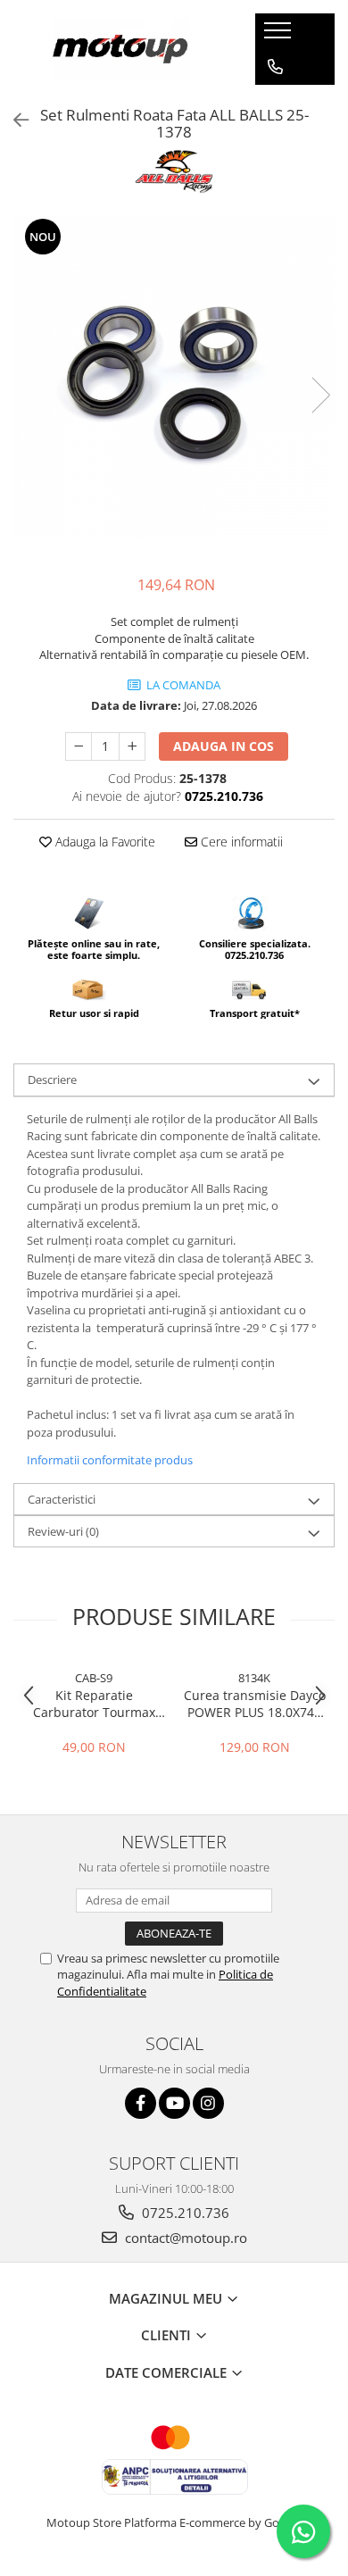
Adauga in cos (224, 746)
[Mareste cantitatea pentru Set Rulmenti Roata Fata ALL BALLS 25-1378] (132, 746)
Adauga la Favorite (104, 842)
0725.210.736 (184, 2213)
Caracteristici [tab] (62, 1499)
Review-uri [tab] (63, 1531)
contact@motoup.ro (184, 2238)
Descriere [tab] (52, 1080)
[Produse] (280, 36)
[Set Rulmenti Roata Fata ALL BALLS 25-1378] (174, 377)
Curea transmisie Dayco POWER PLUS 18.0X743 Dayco (255, 1704)
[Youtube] (174, 2103)
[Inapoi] (13, 120)
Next (320, 395)
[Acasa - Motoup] (121, 49)
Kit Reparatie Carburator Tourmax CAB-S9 (94, 1704)
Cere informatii (240, 842)
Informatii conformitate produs (110, 1460)
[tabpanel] (174, 377)
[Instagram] (208, 2103)
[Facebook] (141, 2103)
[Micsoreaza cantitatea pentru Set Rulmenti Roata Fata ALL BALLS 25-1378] (79, 746)
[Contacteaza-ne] (275, 67)
